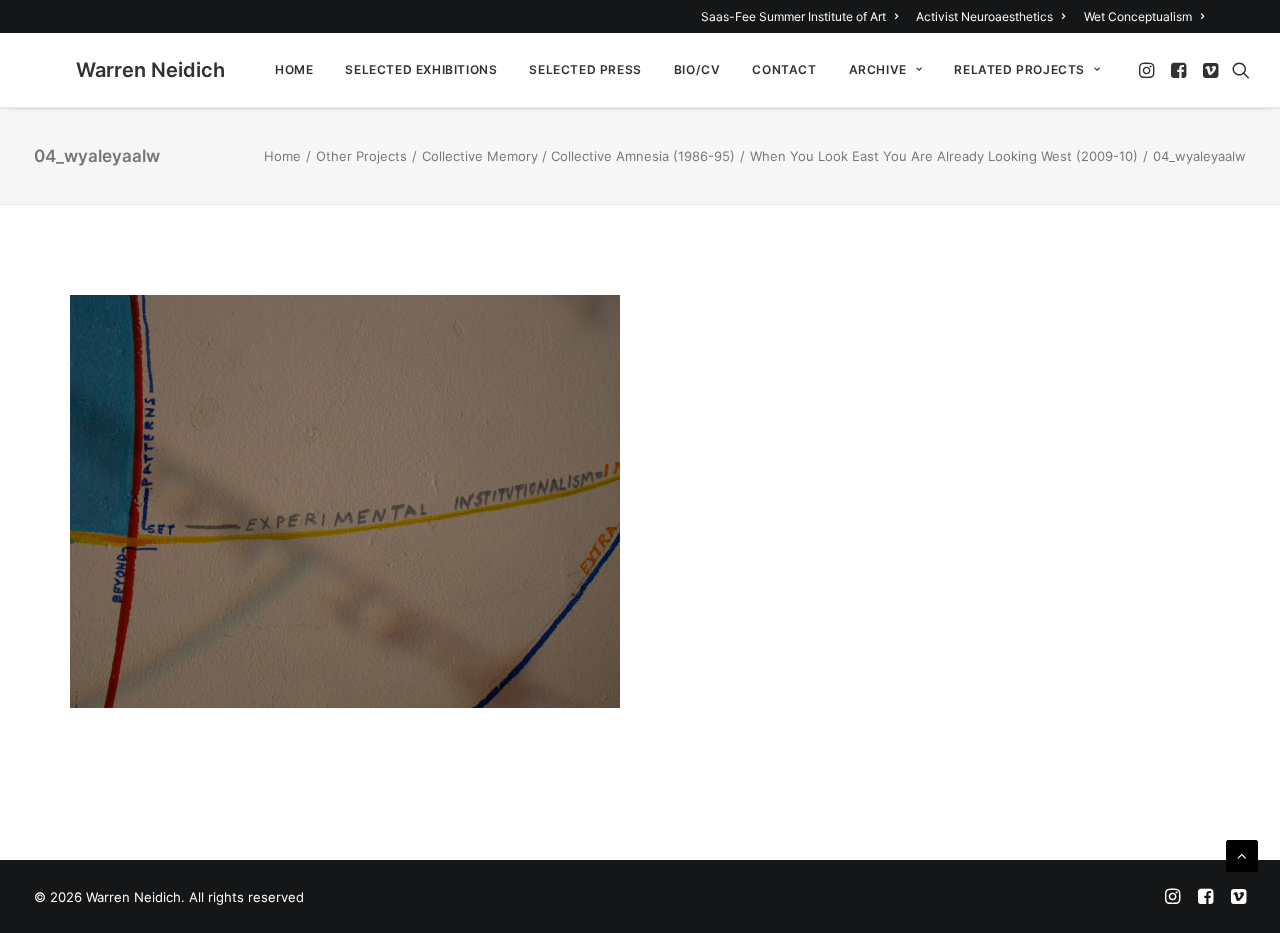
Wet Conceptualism (1138, 16)
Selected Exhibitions (421, 69)
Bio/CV (697, 69)
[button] (1148, 70)
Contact (784, 69)
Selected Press (585, 69)
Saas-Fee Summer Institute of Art (793, 16)
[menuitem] (803, 16)
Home (294, 69)
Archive (878, 69)
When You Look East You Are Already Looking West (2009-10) (944, 156)
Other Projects (361, 156)
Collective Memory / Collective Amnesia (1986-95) (578, 156)
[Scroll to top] (1242, 854)
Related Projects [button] (1019, 69)
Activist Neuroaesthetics (984, 16)
